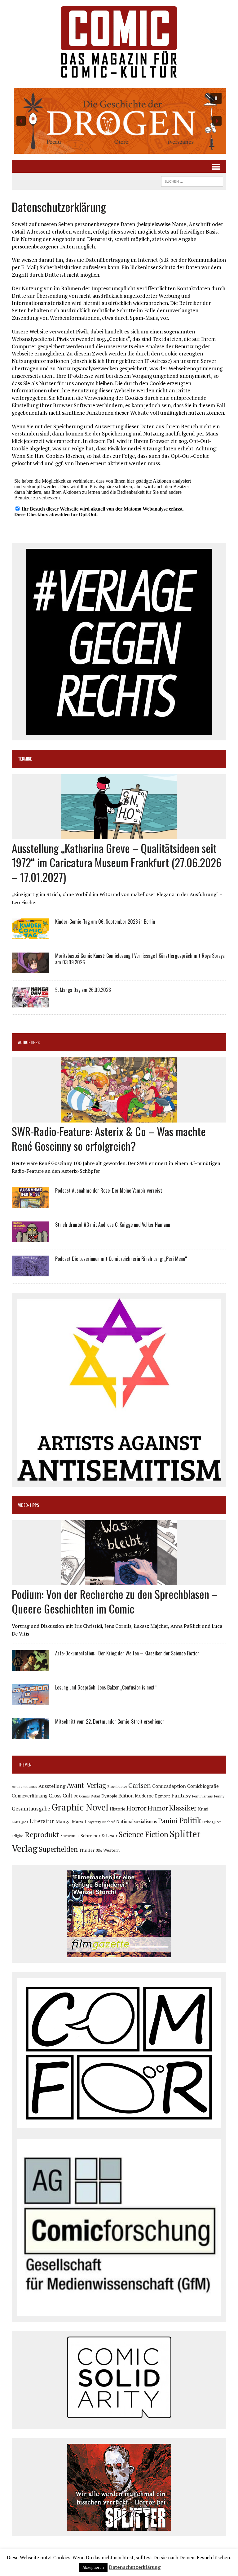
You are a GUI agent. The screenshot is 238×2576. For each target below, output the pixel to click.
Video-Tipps (29, 1505)
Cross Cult (61, 1796)
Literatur (42, 1821)
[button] (119, 121)
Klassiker (183, 1808)
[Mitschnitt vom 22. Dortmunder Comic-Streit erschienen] (30, 1735)
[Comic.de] (119, 42)
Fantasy (181, 1795)
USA (99, 1851)
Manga (63, 1821)
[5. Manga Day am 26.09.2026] (30, 1003)
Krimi (203, 1809)
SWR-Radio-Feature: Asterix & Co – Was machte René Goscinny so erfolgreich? (109, 1138)
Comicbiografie (203, 1786)
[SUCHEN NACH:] (192, 181)
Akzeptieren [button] (93, 2567)
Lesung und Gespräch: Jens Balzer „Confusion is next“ (106, 1687)
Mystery (94, 1822)
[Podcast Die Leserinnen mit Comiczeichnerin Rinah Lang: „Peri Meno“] (30, 1272)
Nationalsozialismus (137, 1822)
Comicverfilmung (30, 1796)
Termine (25, 759)
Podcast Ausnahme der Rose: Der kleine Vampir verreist (109, 1190)
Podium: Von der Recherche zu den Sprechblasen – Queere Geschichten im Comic (115, 1601)
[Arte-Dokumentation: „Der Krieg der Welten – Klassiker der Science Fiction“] (30, 1667)
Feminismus (203, 1796)
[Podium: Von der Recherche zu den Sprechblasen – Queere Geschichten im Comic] (119, 1581)
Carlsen (140, 1785)
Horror (136, 1808)
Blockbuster (117, 1786)
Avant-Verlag (86, 1785)
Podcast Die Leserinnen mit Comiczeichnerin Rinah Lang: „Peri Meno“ (121, 1259)
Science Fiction (143, 1834)
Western (111, 1850)
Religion (18, 1836)
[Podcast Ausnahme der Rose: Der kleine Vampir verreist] (30, 1204)
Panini (168, 1821)
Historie (117, 1809)
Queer (216, 1822)
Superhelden (58, 1849)
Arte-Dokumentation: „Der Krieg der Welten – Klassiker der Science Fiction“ (128, 1653)
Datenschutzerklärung (135, 2567)
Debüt (95, 1796)
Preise (207, 1822)
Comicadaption (169, 1786)
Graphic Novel (80, 1807)
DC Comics (82, 1796)
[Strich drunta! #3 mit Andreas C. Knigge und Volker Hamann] (30, 1238)
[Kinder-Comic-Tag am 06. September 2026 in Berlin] (30, 935)
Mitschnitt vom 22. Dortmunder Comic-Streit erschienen (110, 1721)
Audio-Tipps (29, 1042)
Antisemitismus (24, 1786)
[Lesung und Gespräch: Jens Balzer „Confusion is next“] (30, 1701)
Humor (158, 1808)
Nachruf (109, 1822)
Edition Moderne (136, 1796)
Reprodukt (42, 1834)
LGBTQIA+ (20, 1822)
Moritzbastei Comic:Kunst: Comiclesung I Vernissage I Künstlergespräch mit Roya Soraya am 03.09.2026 (140, 959)
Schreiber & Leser (99, 1835)
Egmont (163, 1796)
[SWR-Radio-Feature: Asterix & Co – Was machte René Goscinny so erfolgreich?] (119, 1118)
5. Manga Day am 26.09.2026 (83, 990)
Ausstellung (52, 1786)
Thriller (87, 1850)
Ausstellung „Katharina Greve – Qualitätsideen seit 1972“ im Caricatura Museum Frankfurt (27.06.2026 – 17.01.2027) (117, 862)
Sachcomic (70, 1836)
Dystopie (109, 1796)
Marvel (79, 1822)
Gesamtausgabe (31, 1808)
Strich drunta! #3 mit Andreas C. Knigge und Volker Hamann (113, 1225)
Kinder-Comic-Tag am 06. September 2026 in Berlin (105, 922)
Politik (190, 1820)
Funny (219, 1796)
